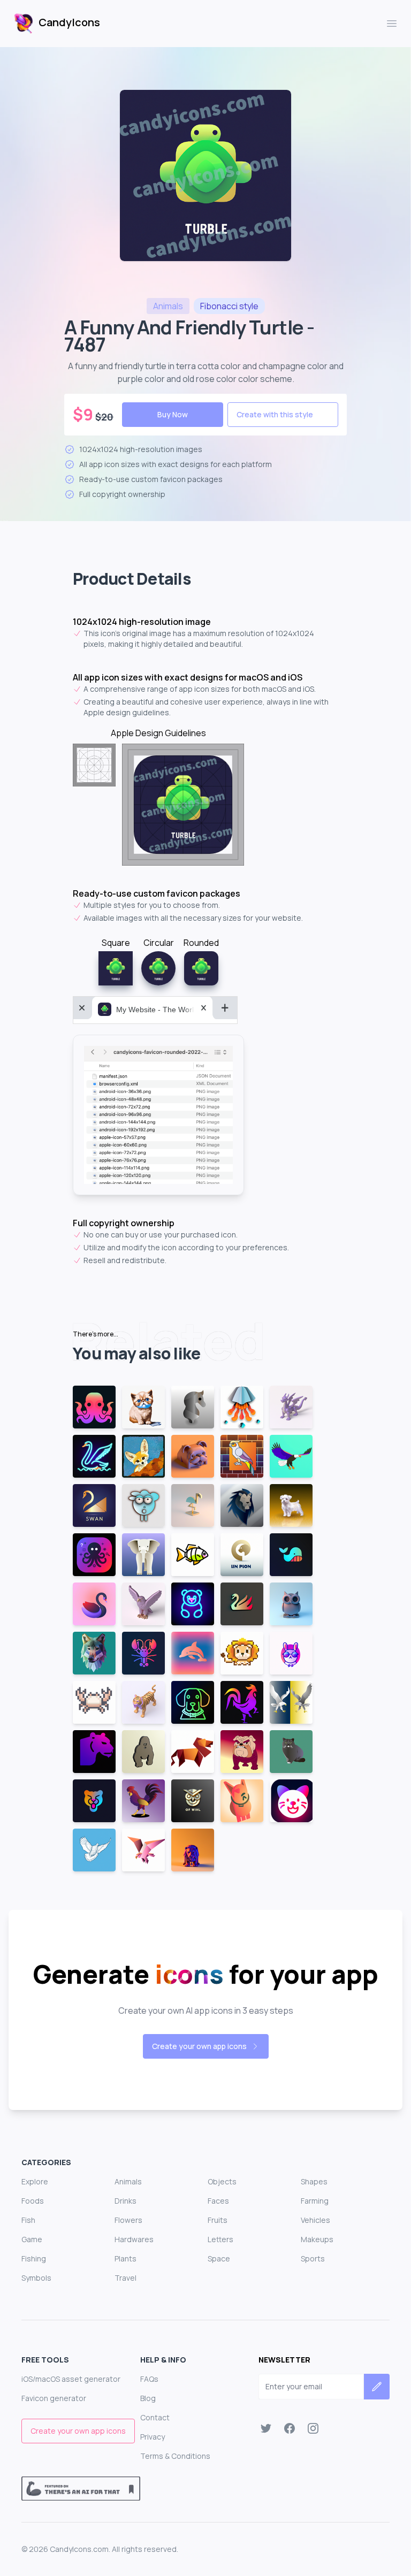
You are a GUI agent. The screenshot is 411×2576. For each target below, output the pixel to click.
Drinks (125, 2201)
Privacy (153, 2437)
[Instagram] (313, 2428)
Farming (315, 2201)
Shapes (314, 2181)
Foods (33, 2201)
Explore (35, 2181)
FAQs (149, 2379)
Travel (125, 2278)
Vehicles (315, 2220)
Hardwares (134, 2239)
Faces (218, 2201)
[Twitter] (266, 2428)
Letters (220, 2239)
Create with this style (275, 414)
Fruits (218, 2220)
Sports (313, 2258)
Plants (125, 2258)
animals (168, 306)
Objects (222, 2181)
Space (219, 2258)
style (229, 306)
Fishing (34, 2258)
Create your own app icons (199, 2046)
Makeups (317, 2239)
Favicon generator (54, 2398)
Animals (128, 2181)
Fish (28, 2220)
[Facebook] (290, 2428)
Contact (155, 2417)
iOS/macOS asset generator (71, 2379)
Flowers (128, 2220)
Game (32, 2239)
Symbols (36, 2278)
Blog (148, 2398)
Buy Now (173, 414)
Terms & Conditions (175, 2456)
